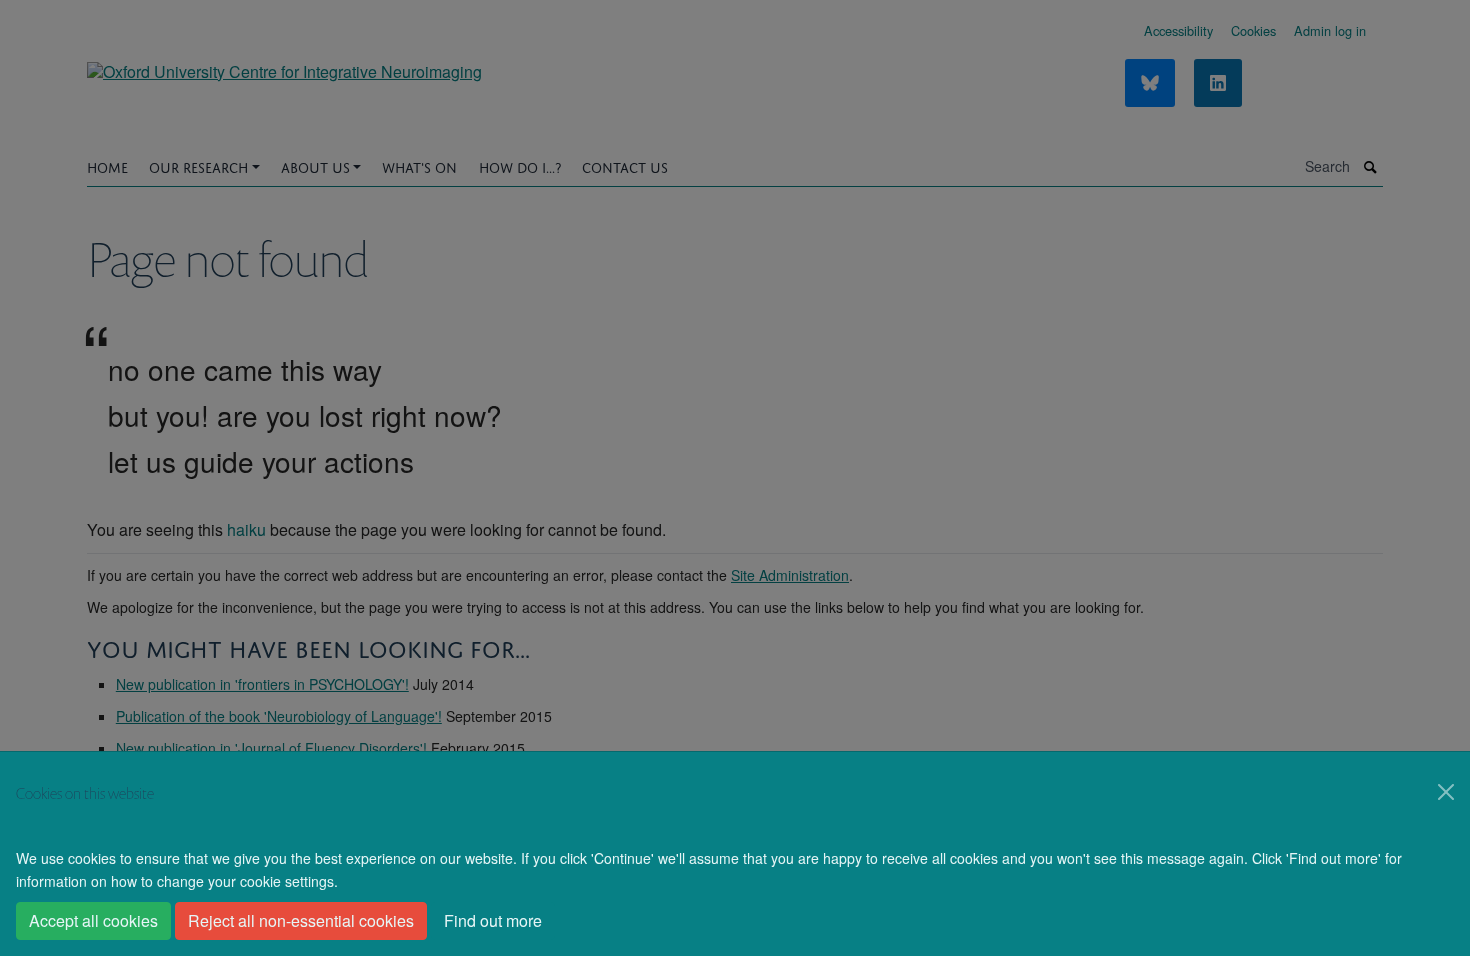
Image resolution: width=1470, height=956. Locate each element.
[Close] (1446, 792)
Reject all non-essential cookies (301, 920)
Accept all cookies (93, 920)
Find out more (493, 920)
